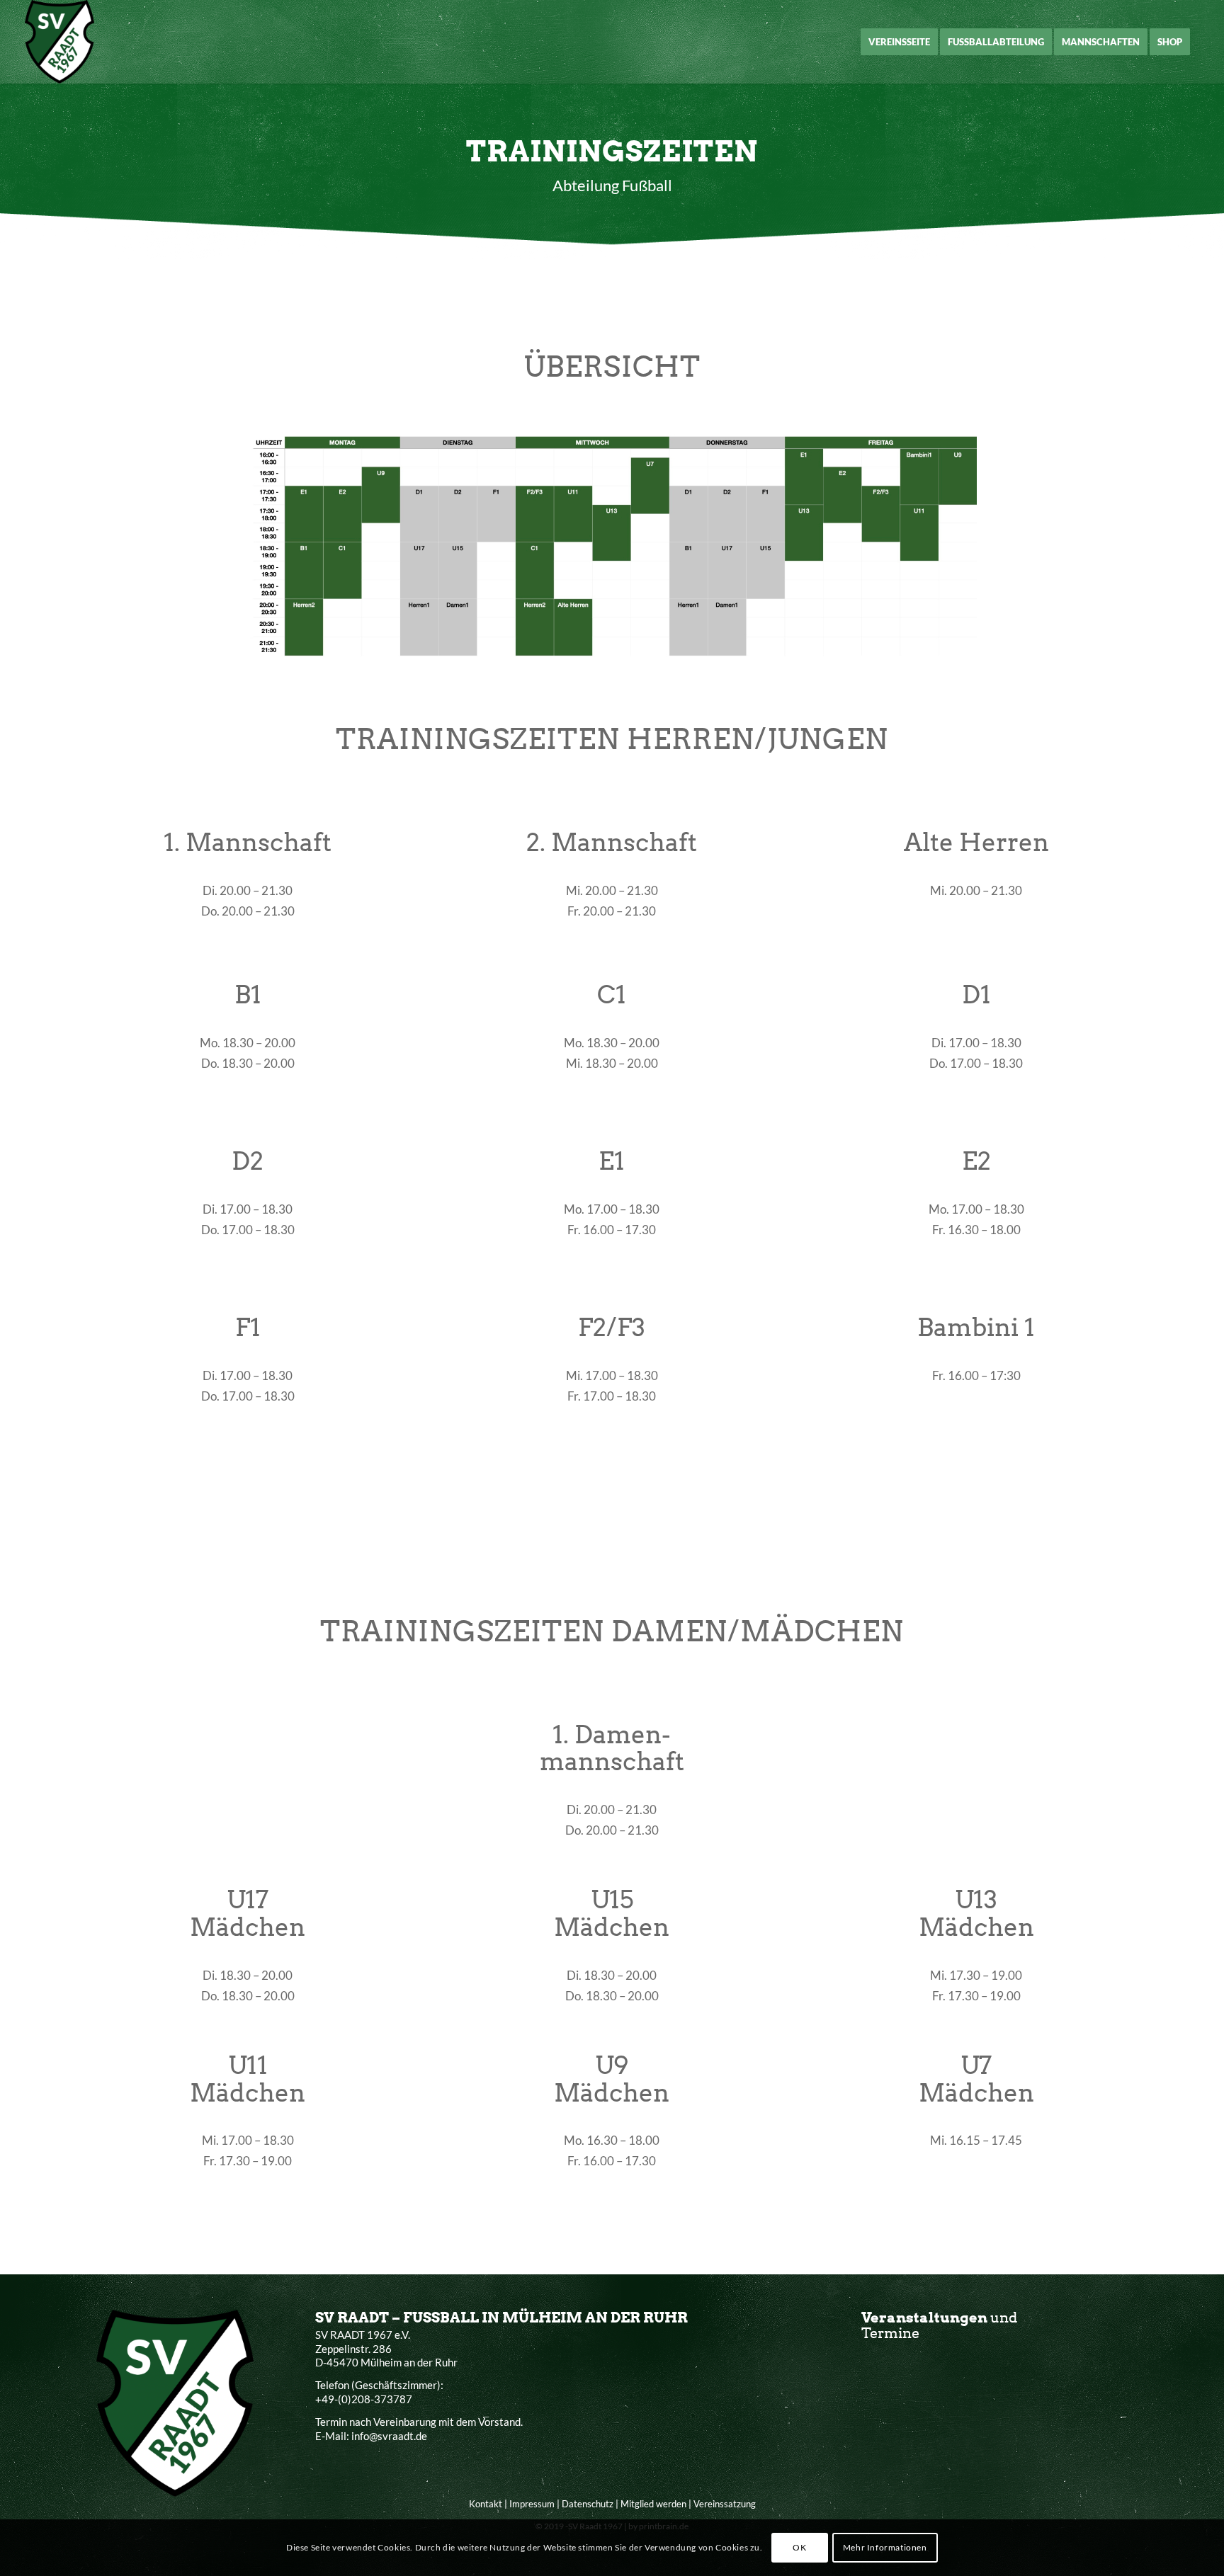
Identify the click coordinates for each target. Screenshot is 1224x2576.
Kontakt (486, 2504)
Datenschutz (588, 2504)
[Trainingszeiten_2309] (612, 548)
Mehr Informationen (885, 2547)
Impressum (532, 2504)
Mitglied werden (653, 2504)
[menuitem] (899, 42)
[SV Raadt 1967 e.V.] (60, 42)
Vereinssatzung (725, 2504)
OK (799, 2547)
